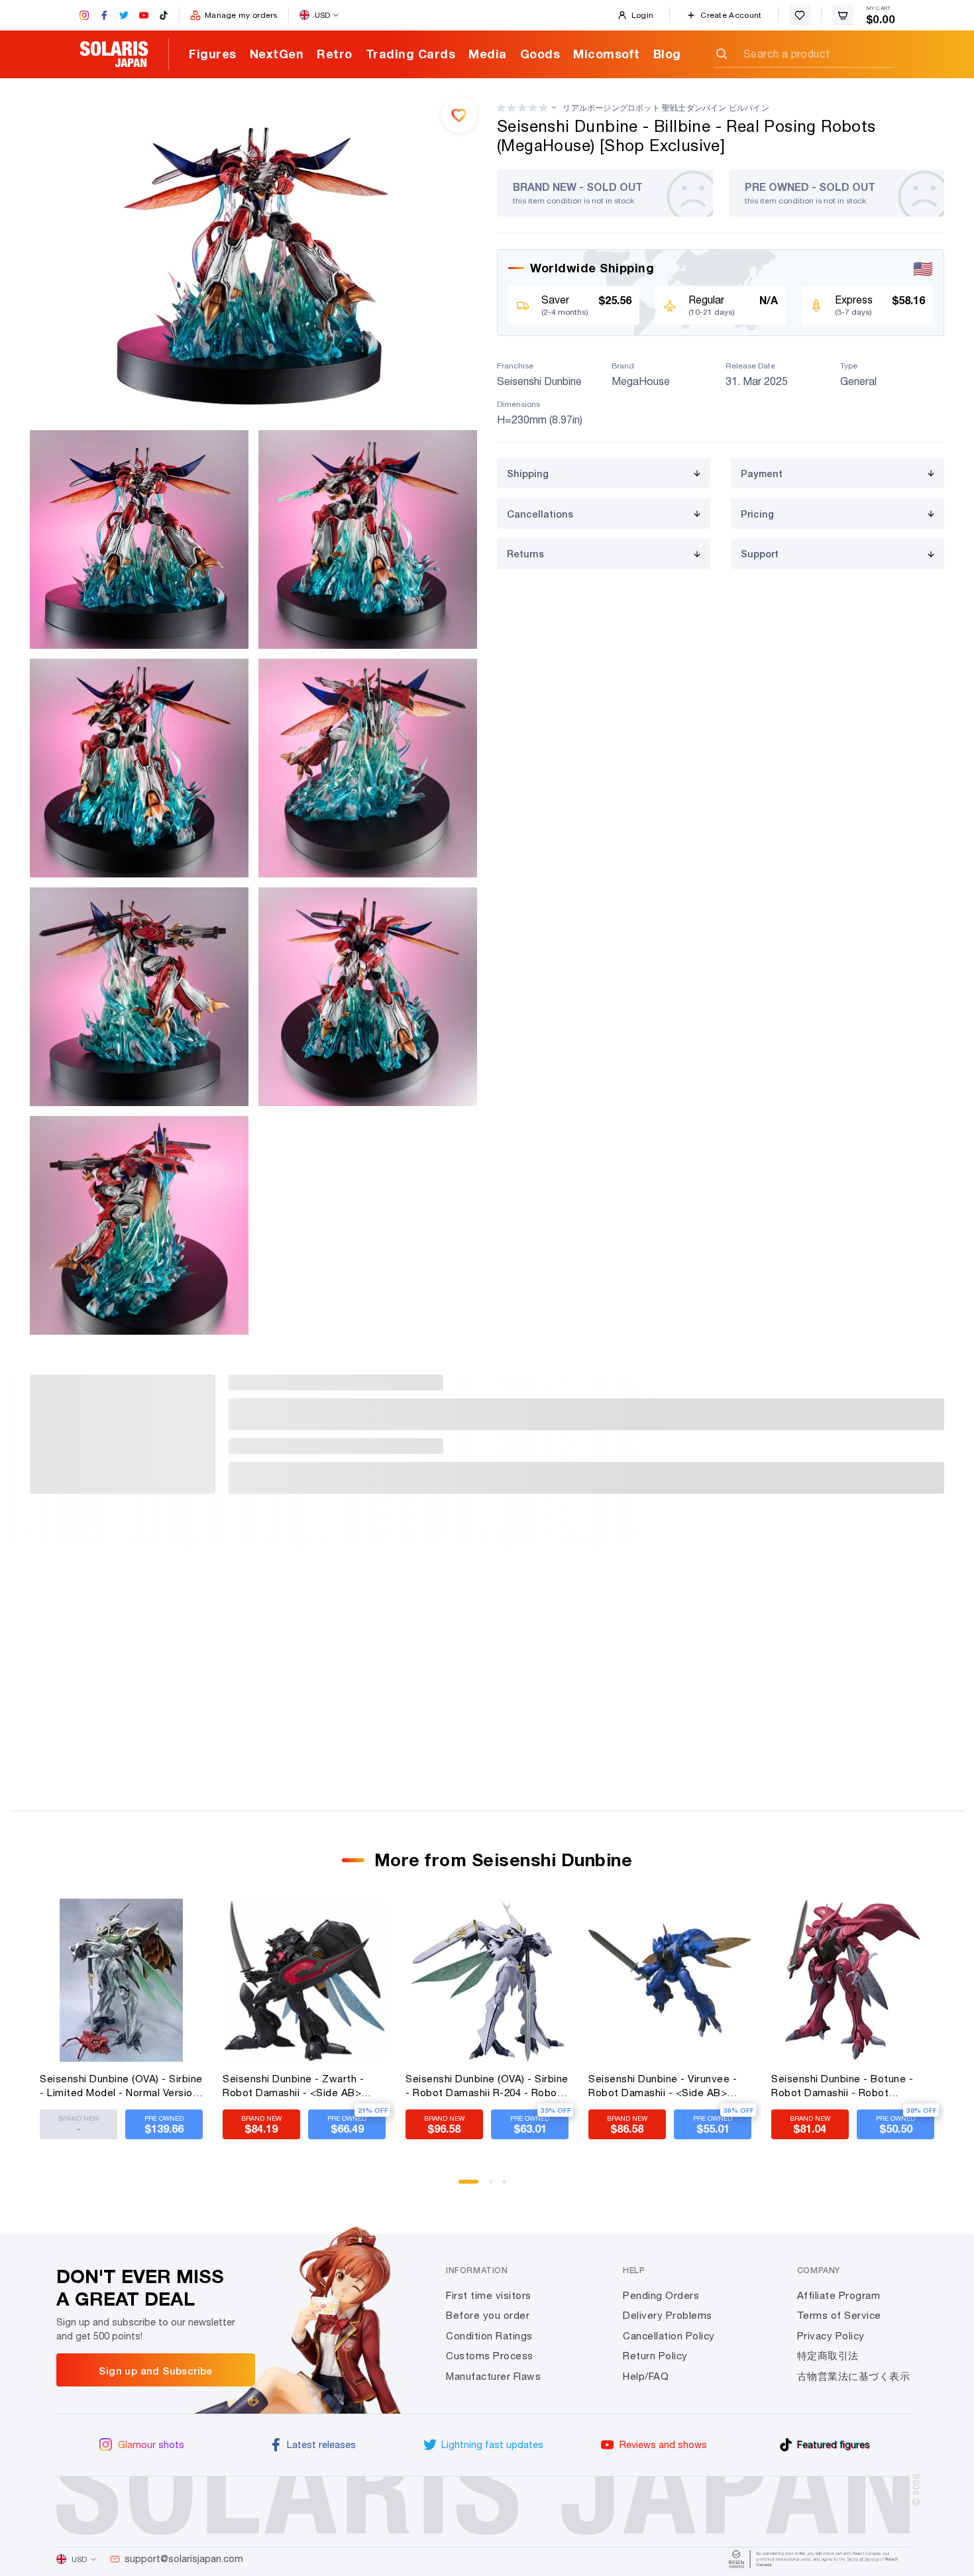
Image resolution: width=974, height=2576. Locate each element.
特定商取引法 (828, 2356)
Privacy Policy (831, 2336)
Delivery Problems (668, 2315)
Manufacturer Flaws (493, 2376)
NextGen (277, 54)
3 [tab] (509, 2186)
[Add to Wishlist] (459, 115)
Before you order (488, 2315)
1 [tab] (465, 2186)
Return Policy (655, 2356)
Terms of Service (839, 2315)
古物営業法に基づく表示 (854, 2376)
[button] (522, 108)
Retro (335, 54)
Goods (540, 54)
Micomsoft (607, 54)
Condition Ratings (489, 2336)
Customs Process (490, 2356)
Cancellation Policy (669, 2336)
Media (488, 54)
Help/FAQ (646, 2376)
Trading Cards (411, 54)
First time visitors (489, 2295)
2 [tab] (496, 2186)
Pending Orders (661, 2295)
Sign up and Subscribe (155, 2371)
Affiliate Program (839, 2295)
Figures (213, 54)
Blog (667, 54)
